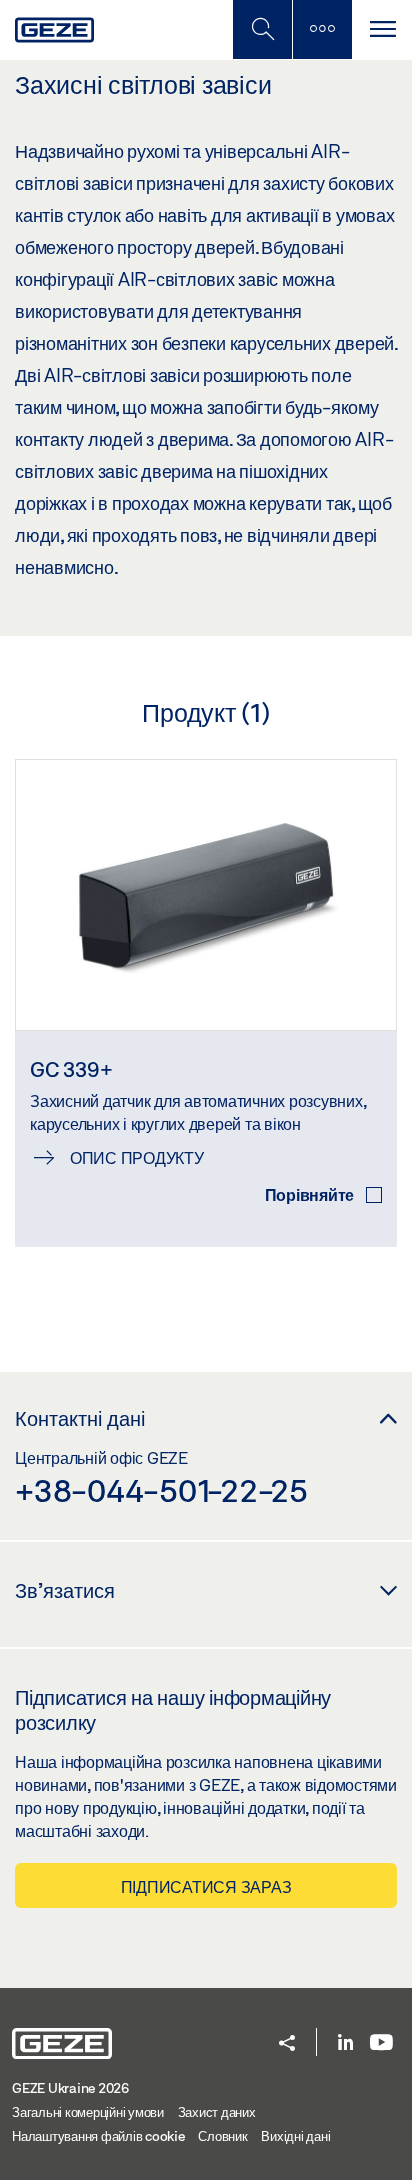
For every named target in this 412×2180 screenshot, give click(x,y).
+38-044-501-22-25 (161, 1490)
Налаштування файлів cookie (98, 2136)
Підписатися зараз (206, 1886)
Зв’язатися (65, 1590)
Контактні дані (80, 1418)
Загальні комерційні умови (88, 2112)
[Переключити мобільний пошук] (262, 29)
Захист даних (217, 2112)
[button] (287, 2044)
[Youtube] (381, 2043)
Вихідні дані (295, 2136)
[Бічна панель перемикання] (322, 29)
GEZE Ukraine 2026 (70, 2088)
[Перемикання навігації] (382, 29)
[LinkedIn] (345, 2043)
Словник (222, 2136)
